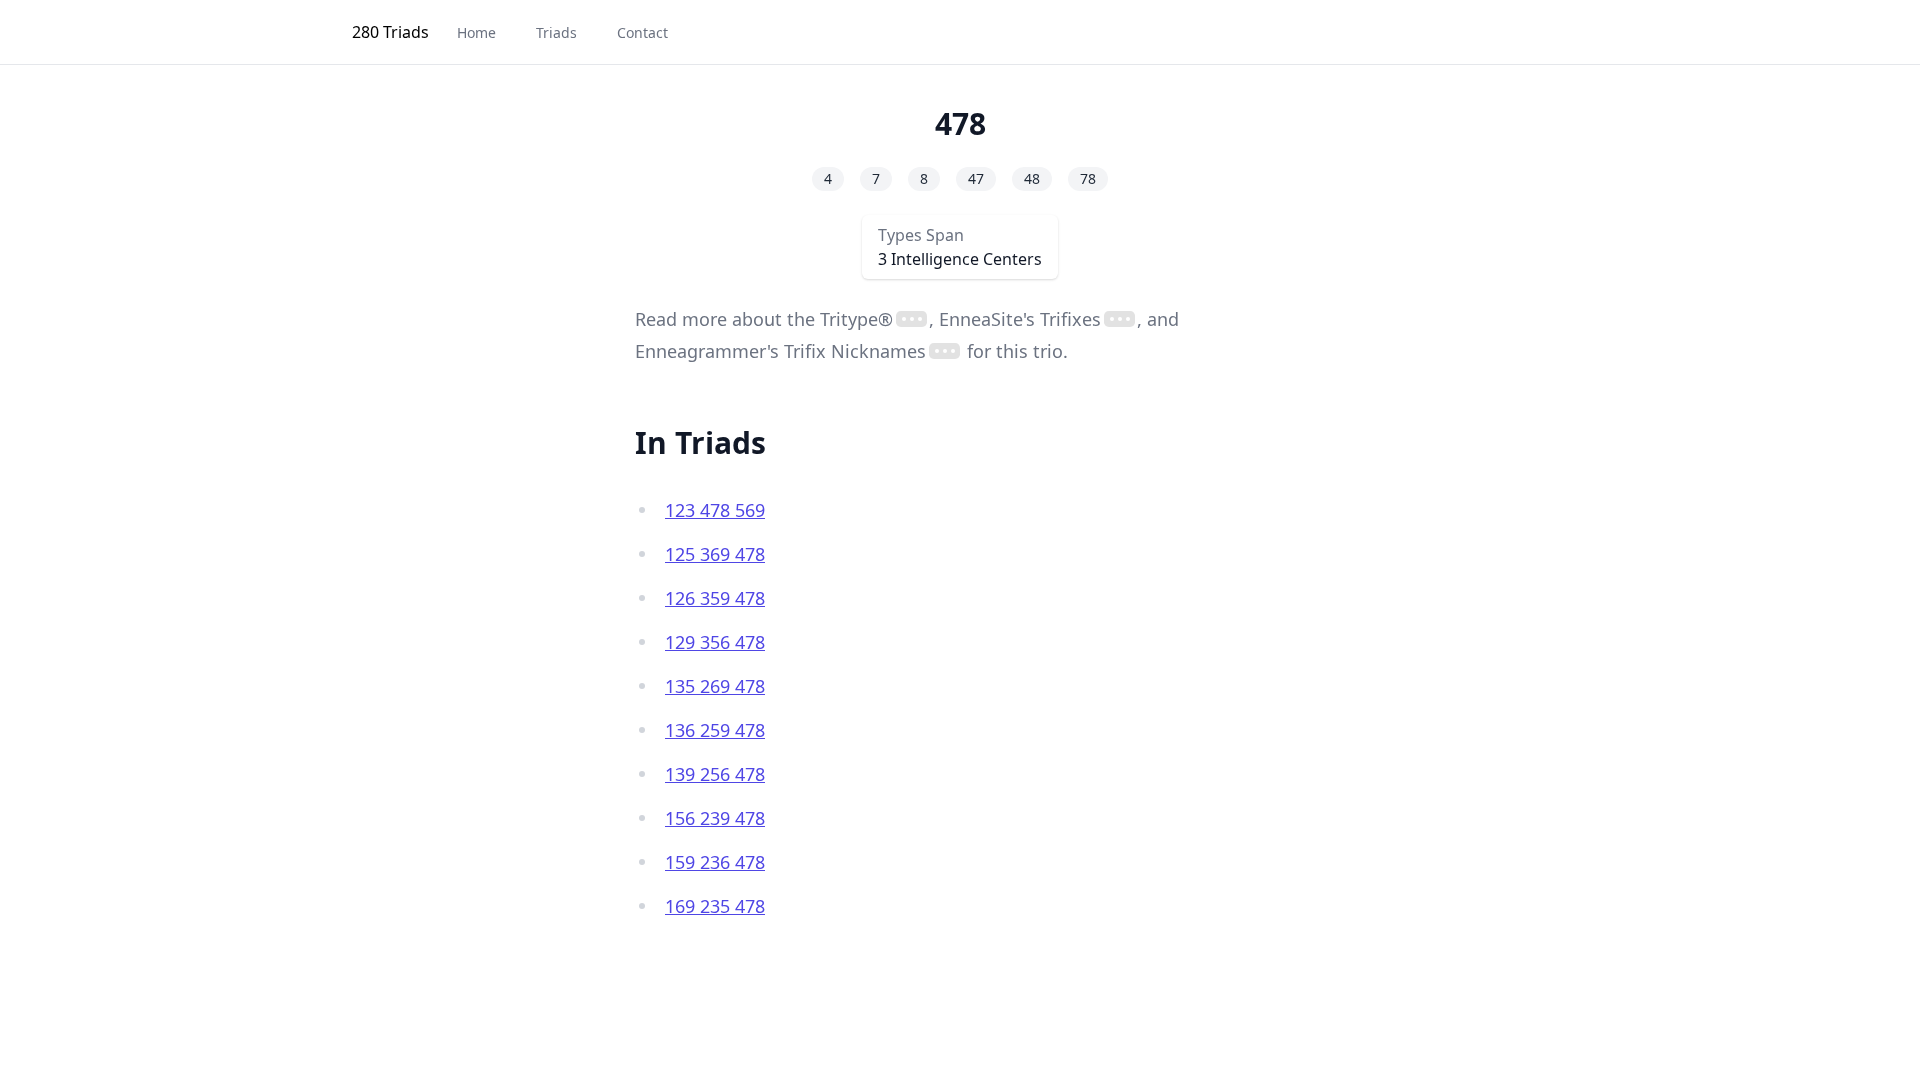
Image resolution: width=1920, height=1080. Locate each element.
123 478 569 (715, 510)
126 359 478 (715, 598)
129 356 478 (715, 642)
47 (976, 178)
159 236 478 (715, 862)
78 (1088, 178)
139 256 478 (715, 774)
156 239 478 (715, 818)
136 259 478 (715, 730)
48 (1032, 178)
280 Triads (390, 32)
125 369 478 (715, 554)
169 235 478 (715, 906)
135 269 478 (715, 686)
